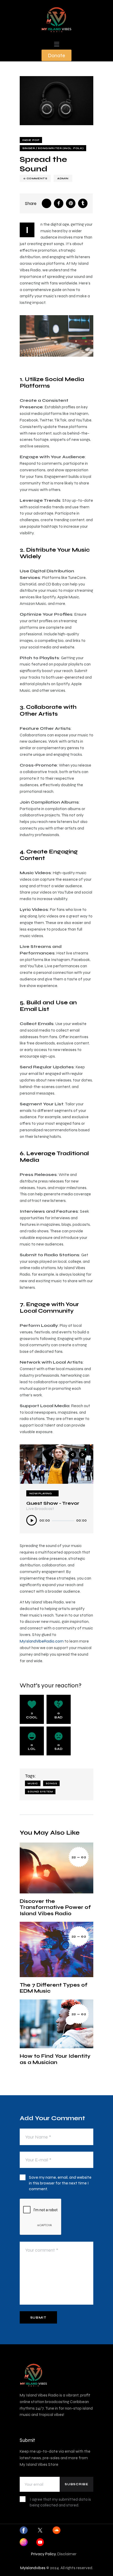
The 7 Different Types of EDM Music (54, 1988)
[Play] (32, 1520)
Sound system (40, 1791)
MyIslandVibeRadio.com (42, 1641)
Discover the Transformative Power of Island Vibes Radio (55, 1907)
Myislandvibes (33, 2568)
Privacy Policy (43, 2554)
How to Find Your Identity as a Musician (55, 2059)
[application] (56, 1522)
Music (33, 1783)
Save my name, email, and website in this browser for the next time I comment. (60, 2183)
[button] (56, 44)
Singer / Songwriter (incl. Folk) (53, 148)
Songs (52, 1783)
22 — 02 (79, 1857)
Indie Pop (31, 140)
